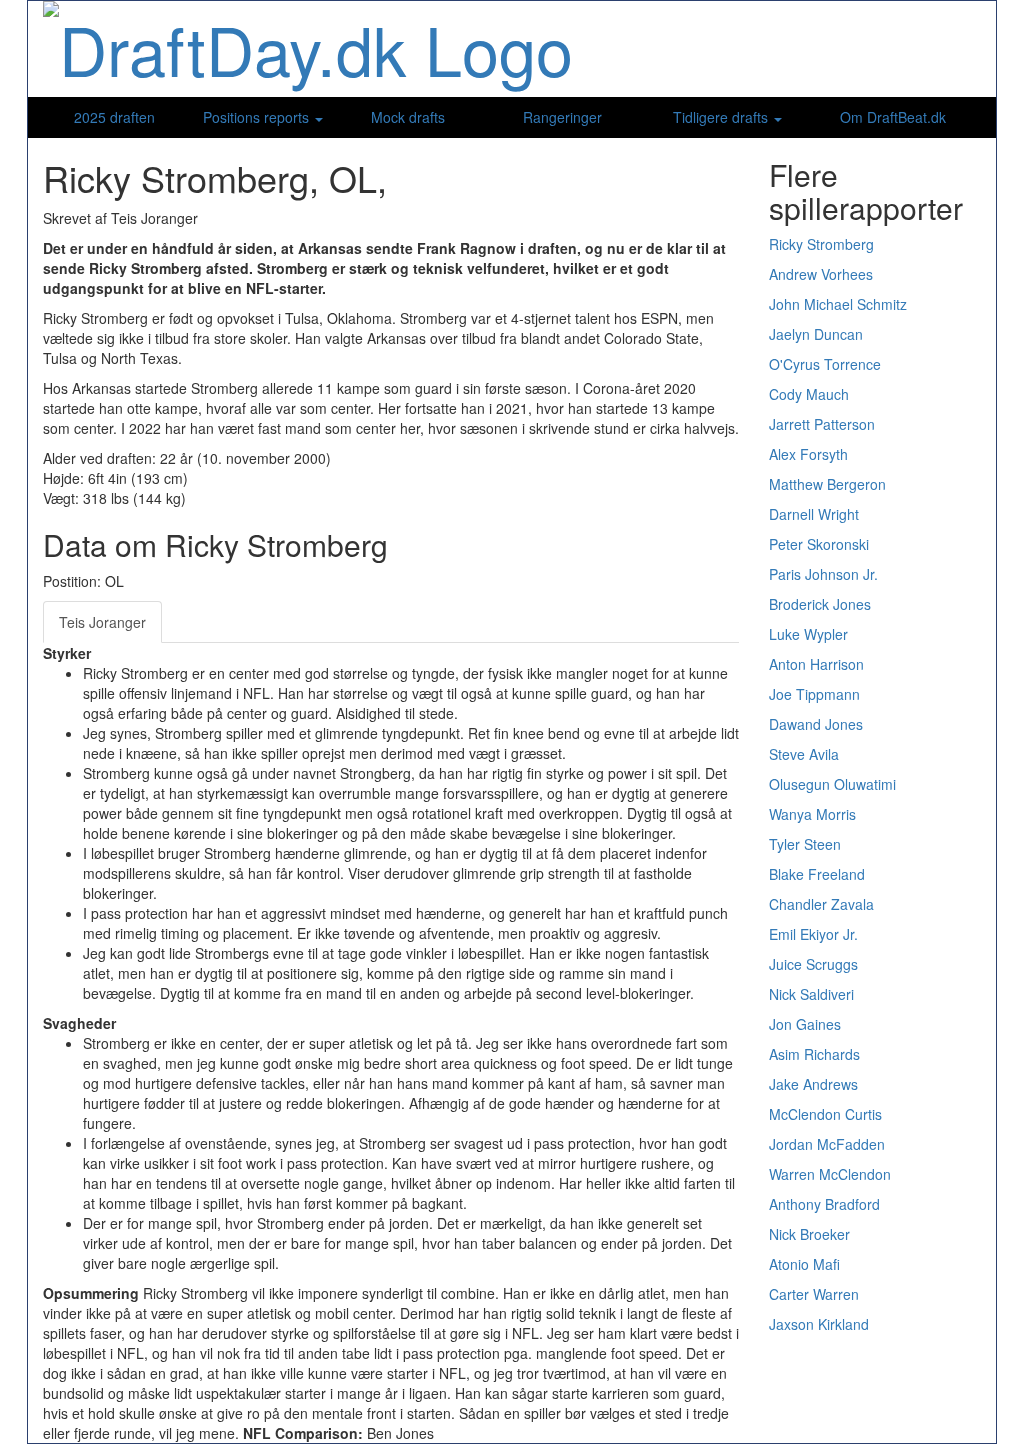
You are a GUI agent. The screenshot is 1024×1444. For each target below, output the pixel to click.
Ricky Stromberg (821, 244)
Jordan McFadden (827, 1144)
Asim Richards (814, 1054)
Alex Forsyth (808, 454)
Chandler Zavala (821, 904)
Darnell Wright (814, 514)
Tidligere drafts (722, 117)
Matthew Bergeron (827, 484)
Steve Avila (804, 754)
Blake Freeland (817, 874)
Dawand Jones (816, 724)
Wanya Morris (812, 814)
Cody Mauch (809, 394)
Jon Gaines (805, 1024)
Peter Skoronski (819, 544)
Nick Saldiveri (811, 994)
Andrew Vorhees (821, 274)
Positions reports (258, 117)
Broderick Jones (820, 604)
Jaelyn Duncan (816, 334)
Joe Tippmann (814, 694)
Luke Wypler (808, 634)
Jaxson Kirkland (819, 1324)
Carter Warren (814, 1294)
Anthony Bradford (824, 1204)
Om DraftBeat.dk (893, 117)
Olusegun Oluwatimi (832, 784)
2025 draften (114, 117)
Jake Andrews (813, 1084)
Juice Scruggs (813, 964)
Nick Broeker (809, 1234)
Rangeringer (562, 117)
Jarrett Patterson (822, 424)
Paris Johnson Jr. (823, 574)
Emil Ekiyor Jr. (813, 934)
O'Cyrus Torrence (825, 364)
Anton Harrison (816, 664)
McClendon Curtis (825, 1114)
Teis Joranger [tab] (102, 622)
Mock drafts (408, 117)
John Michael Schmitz (838, 304)
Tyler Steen (805, 844)
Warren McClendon (830, 1174)
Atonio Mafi (804, 1264)
